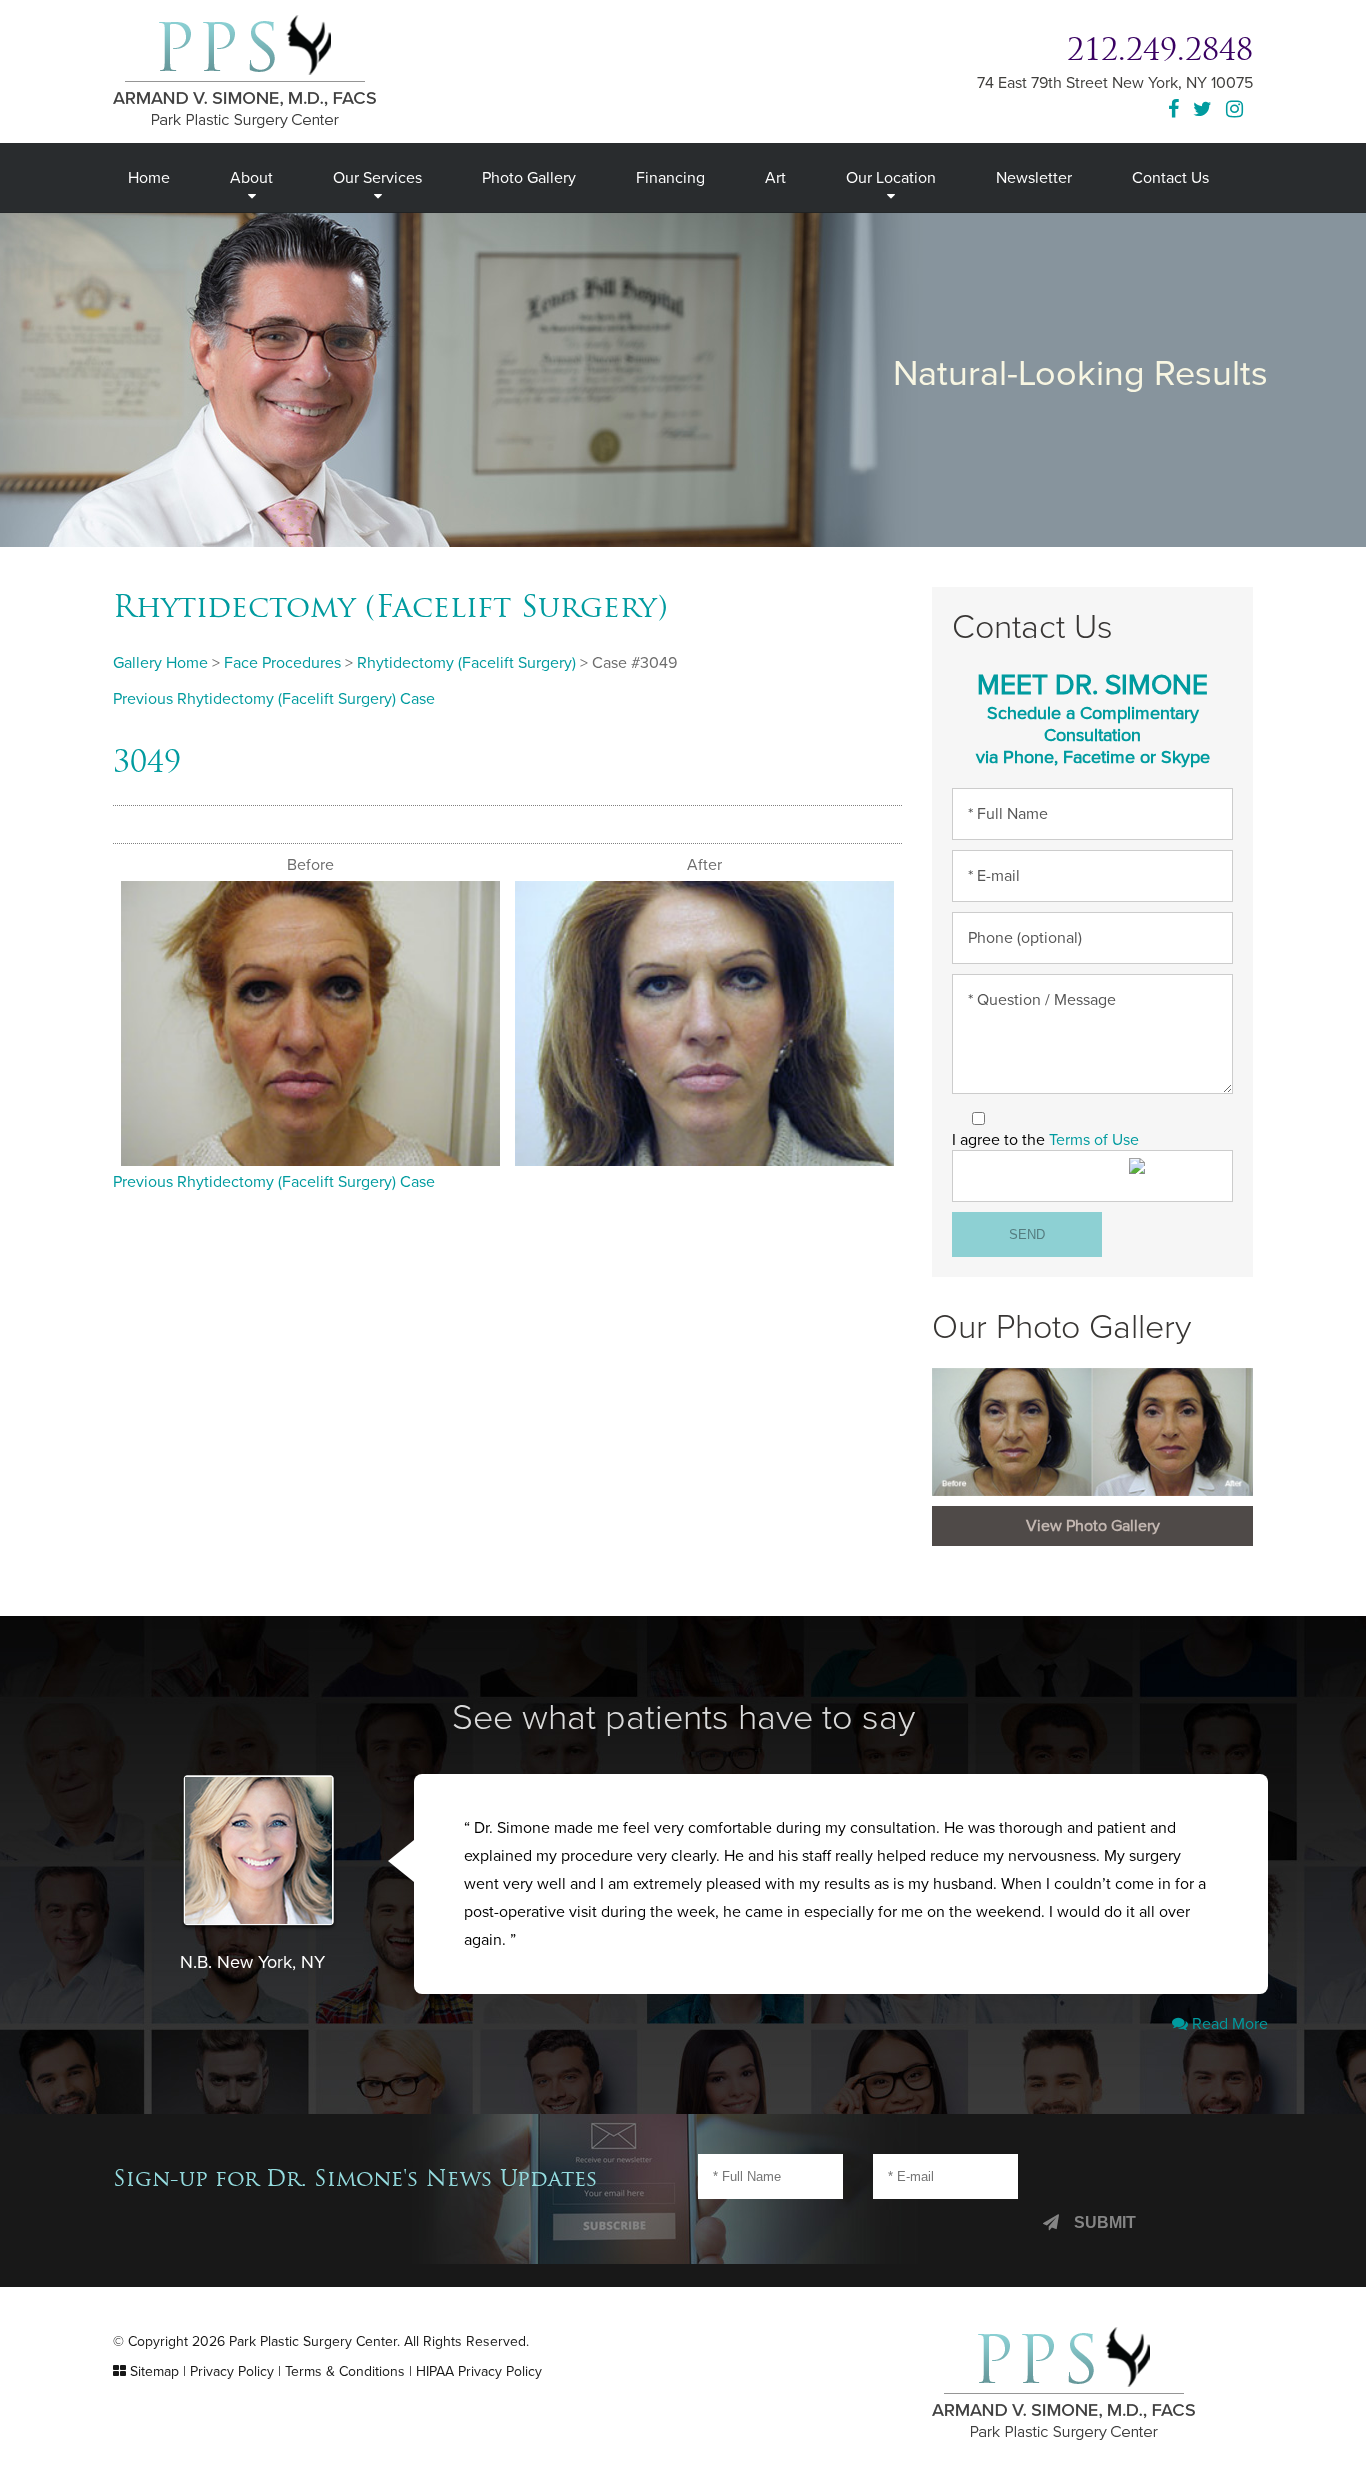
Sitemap (154, 2371)
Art (775, 178)
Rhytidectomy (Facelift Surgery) (390, 606)
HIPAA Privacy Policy (479, 2371)
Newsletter (1034, 178)
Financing (670, 178)
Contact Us (1170, 178)
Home (149, 178)
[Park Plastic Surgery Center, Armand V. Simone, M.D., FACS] (244, 70)
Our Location (891, 178)
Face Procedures (282, 663)
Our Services (377, 178)
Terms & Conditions (345, 2371)
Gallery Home (160, 663)
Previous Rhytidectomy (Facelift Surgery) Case (274, 699)
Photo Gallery (529, 178)
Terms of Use (1094, 1140)
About (251, 178)
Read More (1228, 2024)
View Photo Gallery (1093, 1526)
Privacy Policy (232, 2371)
